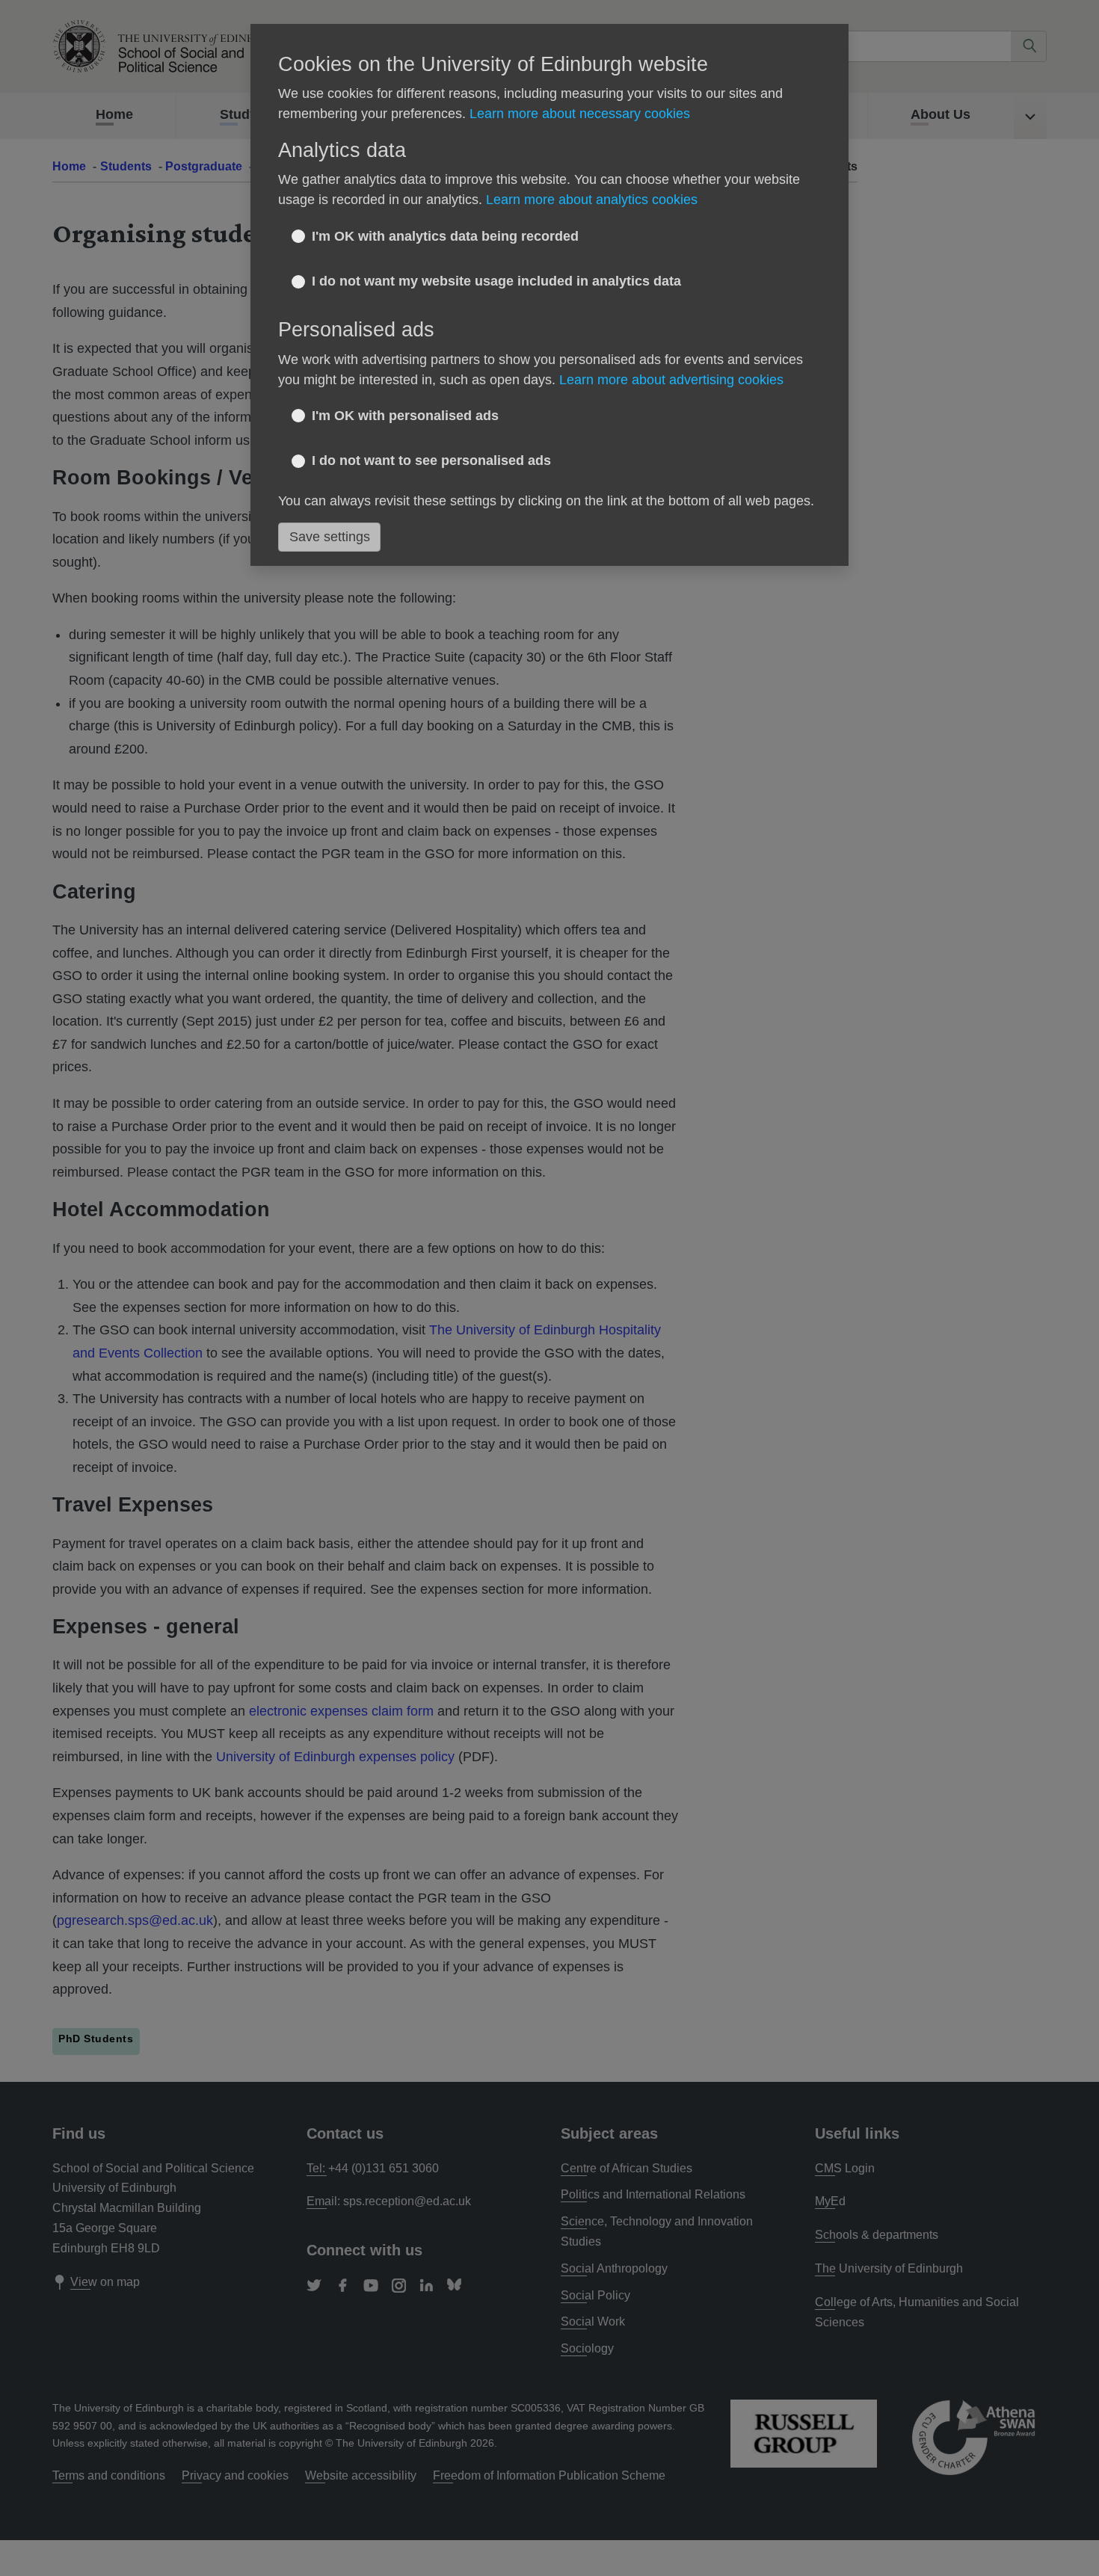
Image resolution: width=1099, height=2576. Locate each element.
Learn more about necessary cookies (580, 114)
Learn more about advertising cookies (671, 380)
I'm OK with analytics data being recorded (445, 236)
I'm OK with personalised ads (405, 416)
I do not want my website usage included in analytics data (496, 281)
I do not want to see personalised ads (431, 460)
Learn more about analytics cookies (592, 200)
